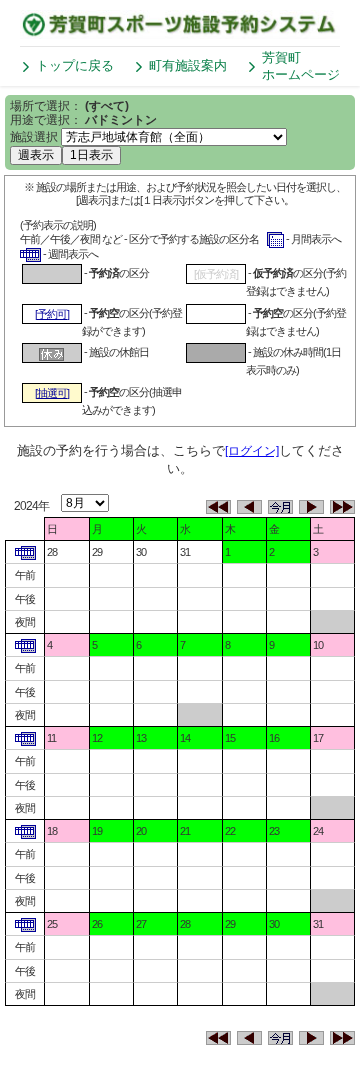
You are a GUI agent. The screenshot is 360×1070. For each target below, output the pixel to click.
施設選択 (34, 137)
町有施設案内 (188, 65)
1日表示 (91, 155)
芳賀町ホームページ (301, 66)
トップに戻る (75, 65)
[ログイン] (252, 451)
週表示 (36, 155)
